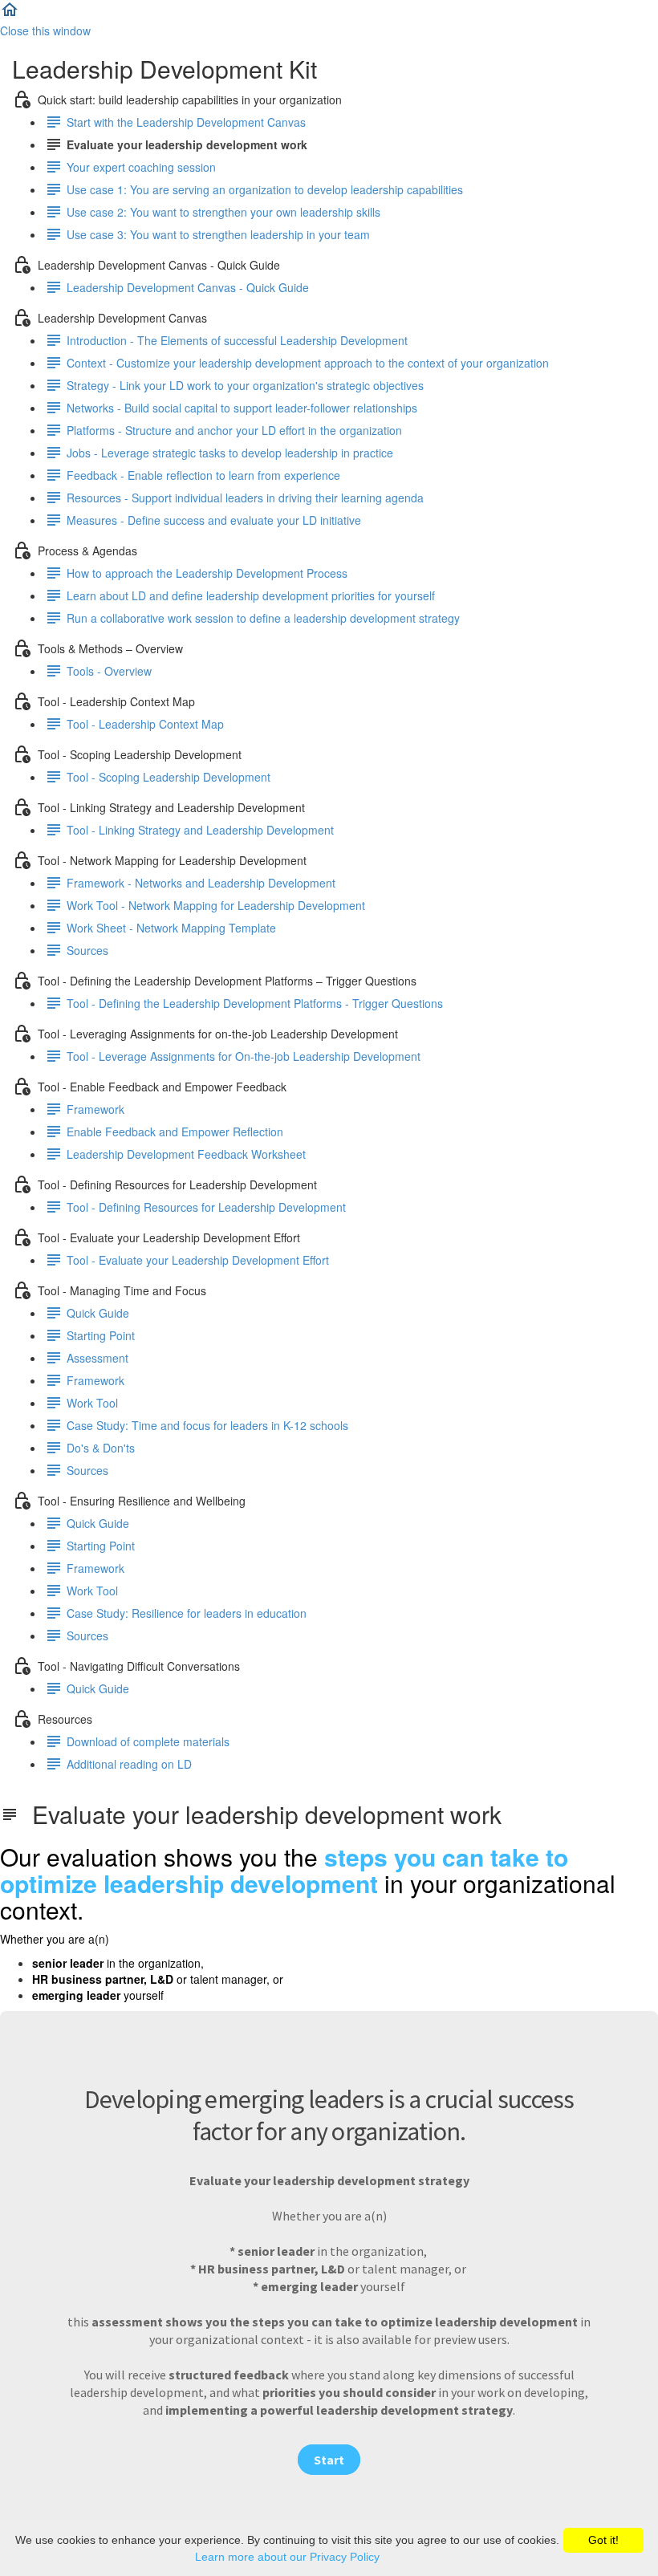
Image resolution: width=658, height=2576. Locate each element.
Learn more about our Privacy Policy (287, 2557)
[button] (10, 14)
